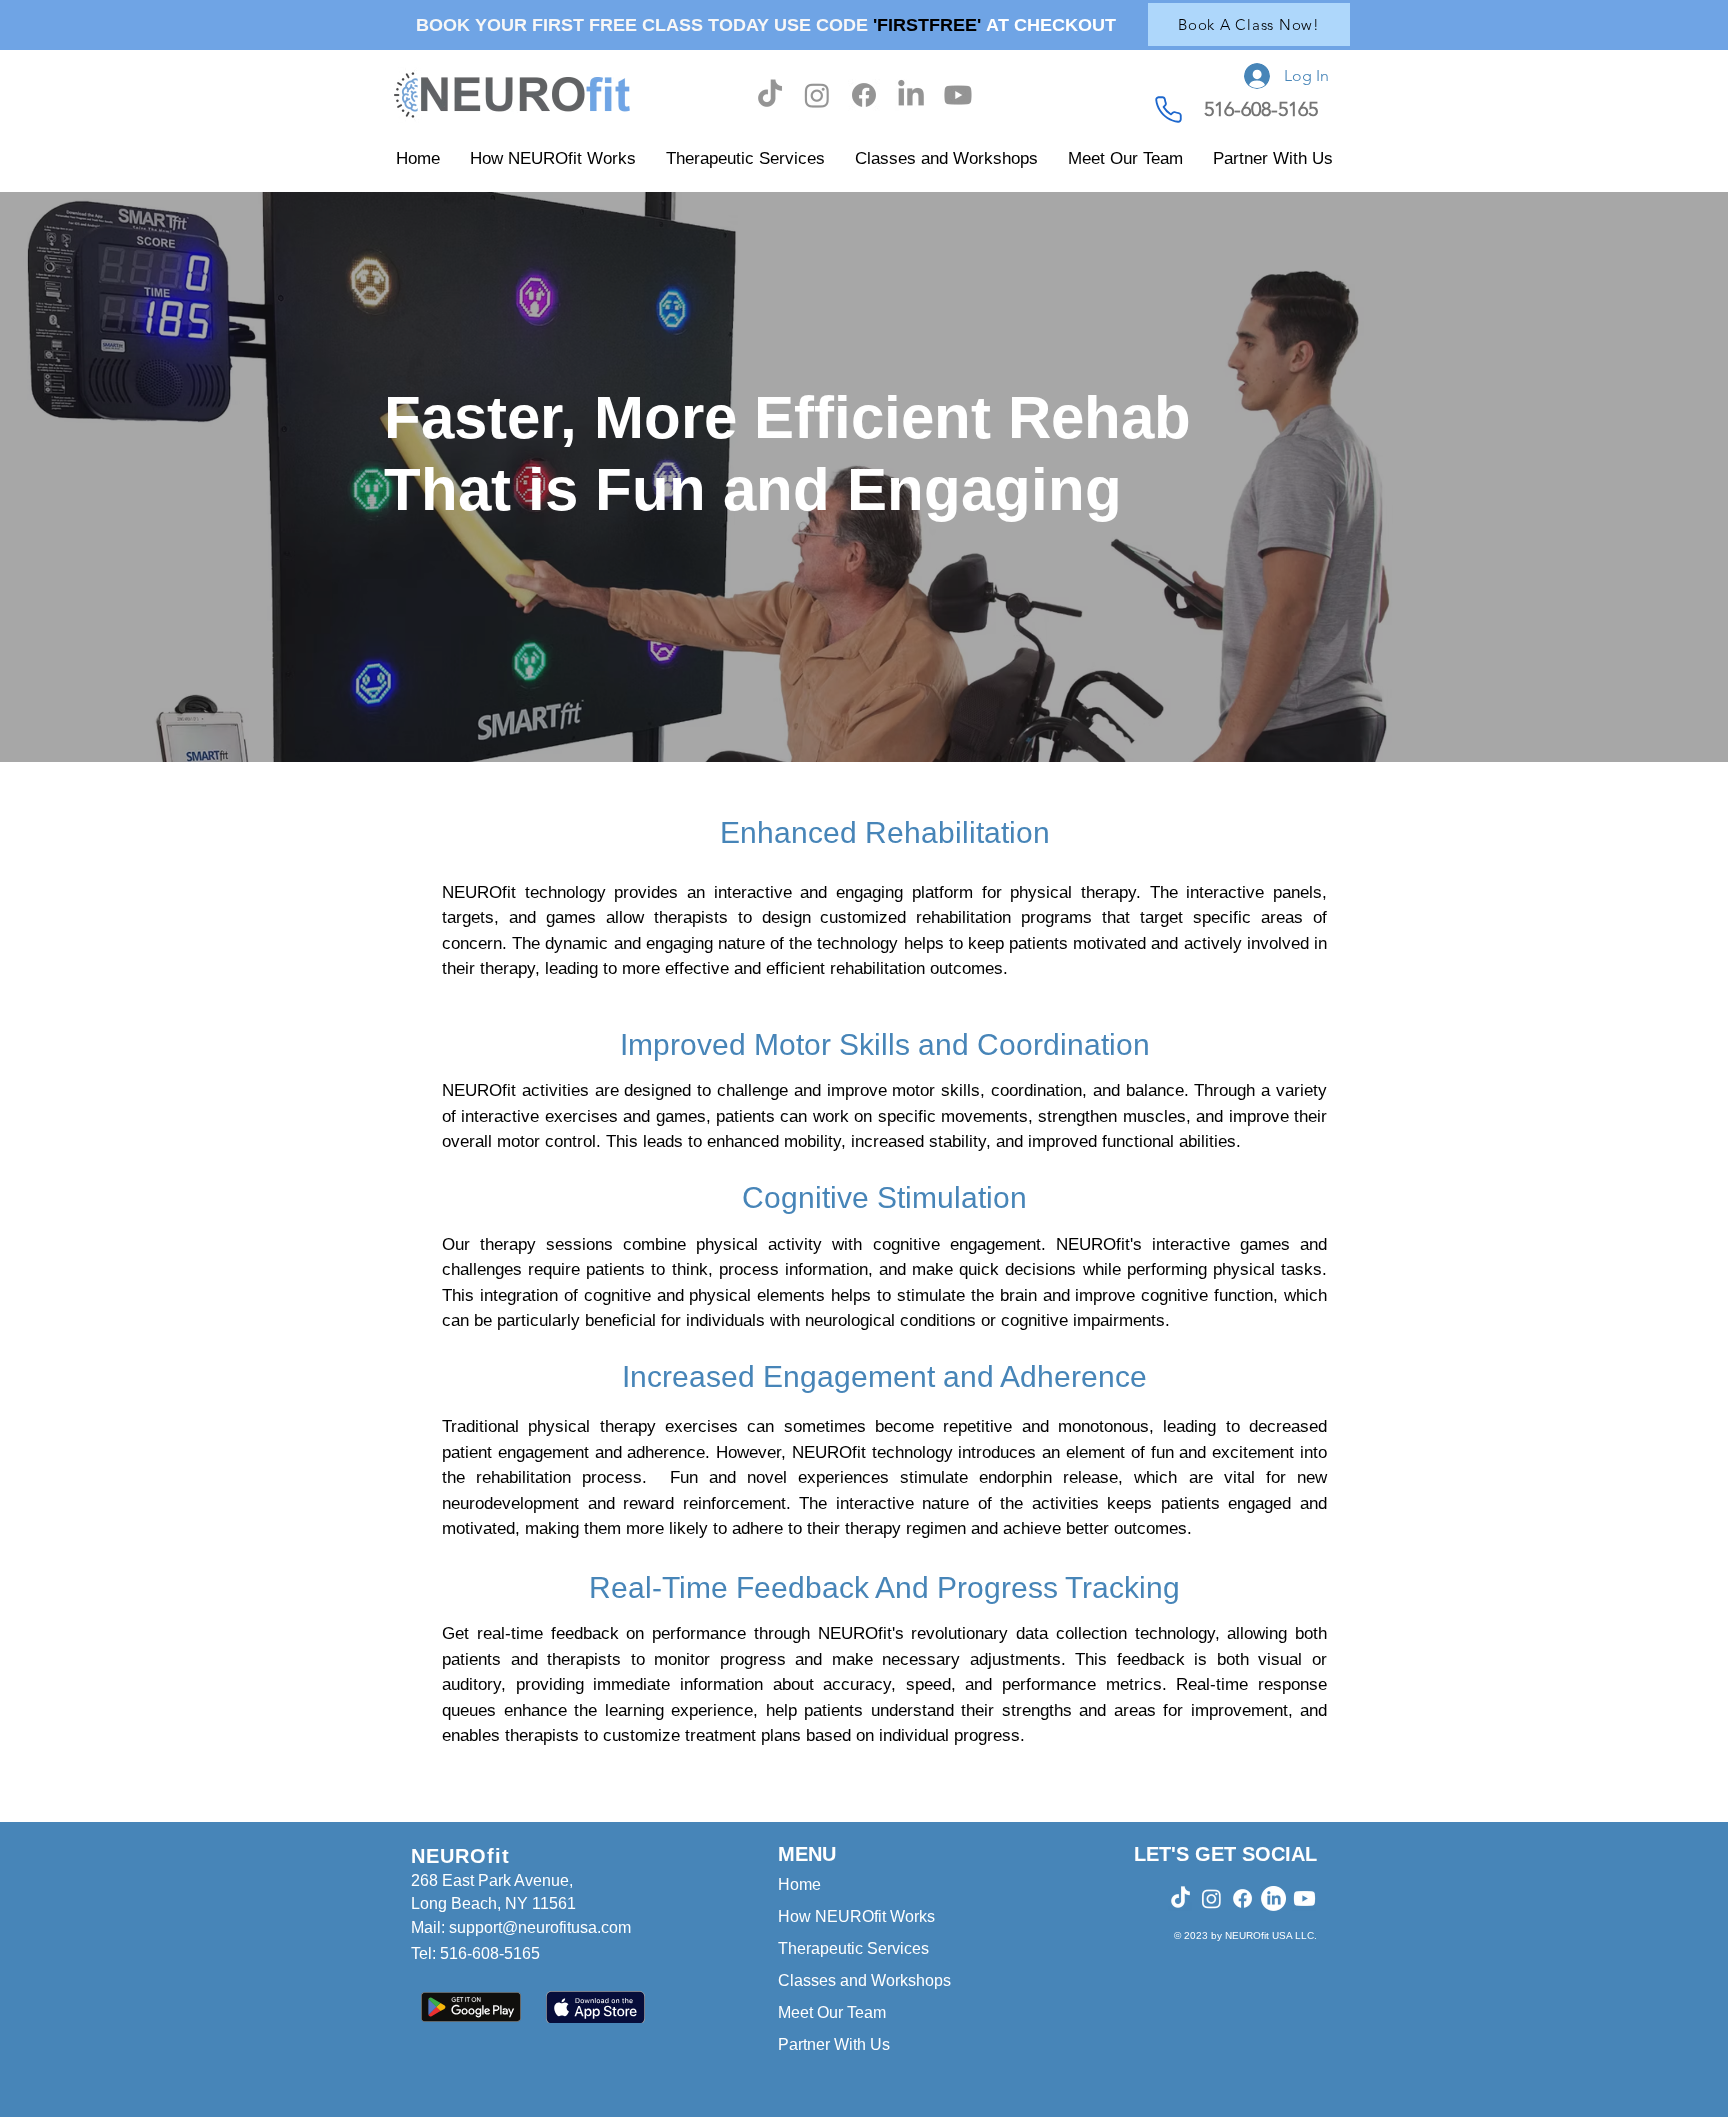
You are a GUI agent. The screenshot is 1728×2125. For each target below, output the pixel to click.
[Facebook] (864, 95)
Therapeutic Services (853, 1948)
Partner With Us (834, 2044)
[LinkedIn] (911, 95)
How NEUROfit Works (856, 1916)
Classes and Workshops (864, 1980)
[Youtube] (958, 95)
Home (799, 1884)
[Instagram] (817, 95)
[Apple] (595, 2007)
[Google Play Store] (470, 2007)
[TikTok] (770, 95)
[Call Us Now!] (1168, 109)
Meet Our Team (832, 2012)
